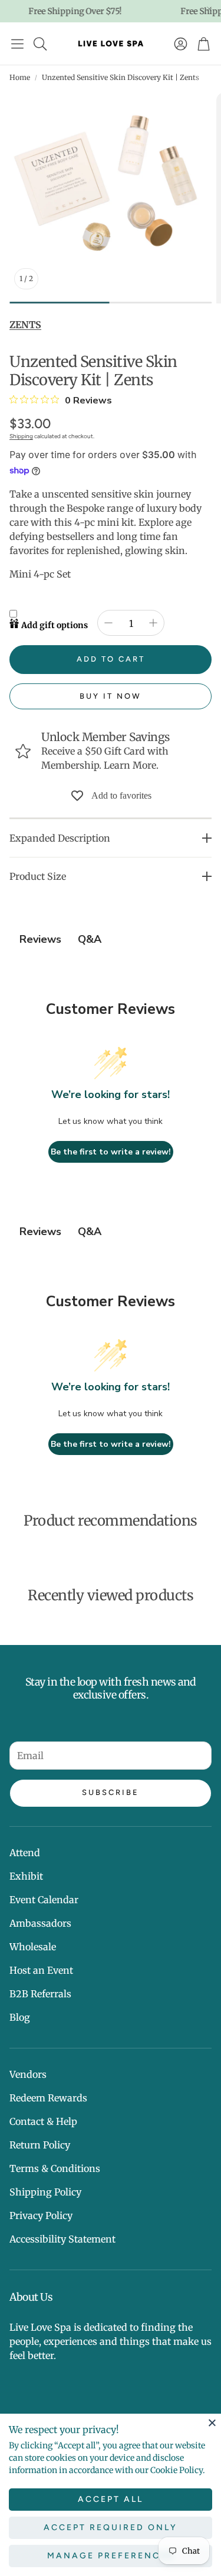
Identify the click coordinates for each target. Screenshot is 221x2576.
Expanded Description (60, 838)
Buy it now (111, 696)
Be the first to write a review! (111, 1152)
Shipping (21, 436)
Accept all (111, 2499)
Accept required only (111, 2527)
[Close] (212, 2422)
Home (20, 77)
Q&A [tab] (90, 939)
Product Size (38, 876)
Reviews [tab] (40, 939)
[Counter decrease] (108, 623)
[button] (17, 44)
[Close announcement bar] (209, 9)
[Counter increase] (153, 623)
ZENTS (25, 325)
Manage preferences (111, 2556)
